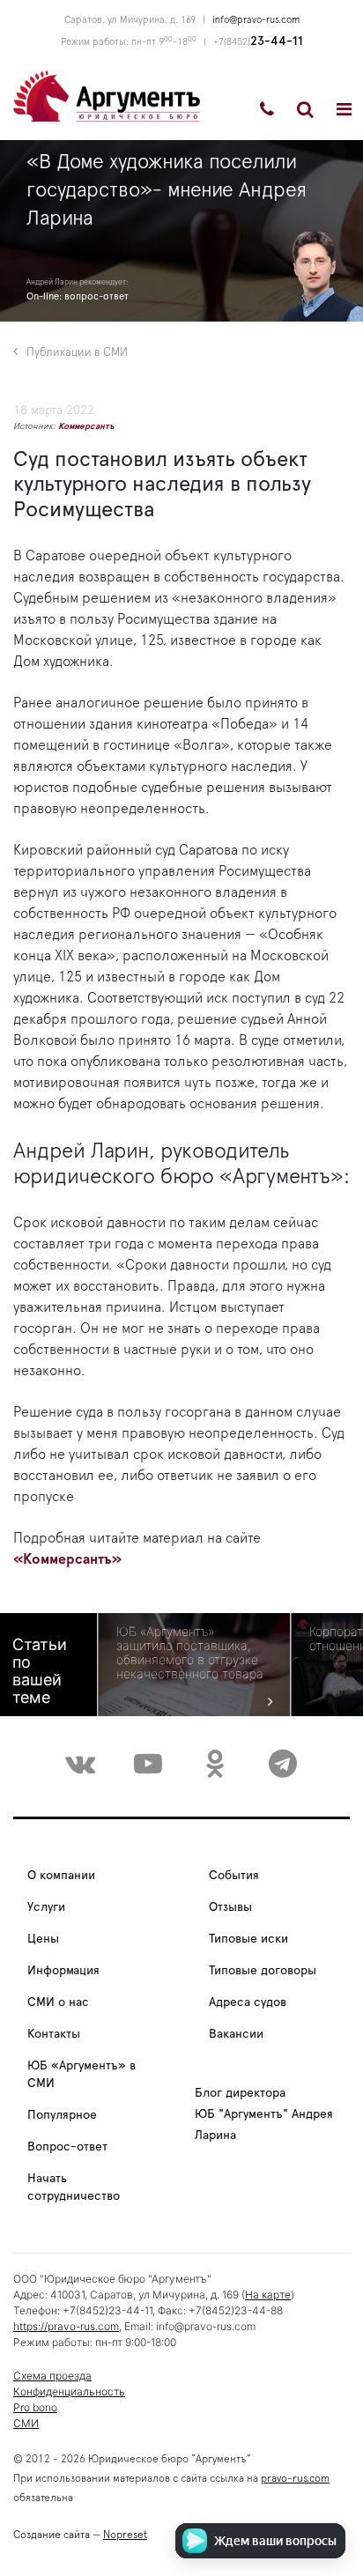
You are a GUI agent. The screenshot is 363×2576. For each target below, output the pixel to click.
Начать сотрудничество (74, 2187)
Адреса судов (248, 2002)
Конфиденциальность (69, 2391)
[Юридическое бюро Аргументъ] (107, 95)
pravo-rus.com (295, 2478)
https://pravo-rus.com (66, 2326)
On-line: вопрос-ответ (78, 296)
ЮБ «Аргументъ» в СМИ (81, 2075)
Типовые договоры (263, 1971)
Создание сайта (52, 2535)
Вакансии (236, 2034)
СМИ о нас (58, 2002)
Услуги (46, 1907)
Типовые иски (248, 1939)
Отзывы (230, 1907)
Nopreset (125, 2535)
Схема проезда (52, 2376)
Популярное (62, 2115)
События (234, 1876)
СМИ (26, 2423)
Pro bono (35, 2407)
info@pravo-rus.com (256, 20)
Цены (43, 1939)
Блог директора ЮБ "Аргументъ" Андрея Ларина (264, 2114)
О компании (61, 1876)
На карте (268, 2295)
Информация (63, 1971)
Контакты (54, 2034)
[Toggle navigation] (344, 109)
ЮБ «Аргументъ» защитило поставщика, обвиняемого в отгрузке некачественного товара (190, 1653)
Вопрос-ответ (67, 2147)
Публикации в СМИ (77, 353)
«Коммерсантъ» (67, 1559)
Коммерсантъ (86, 426)
